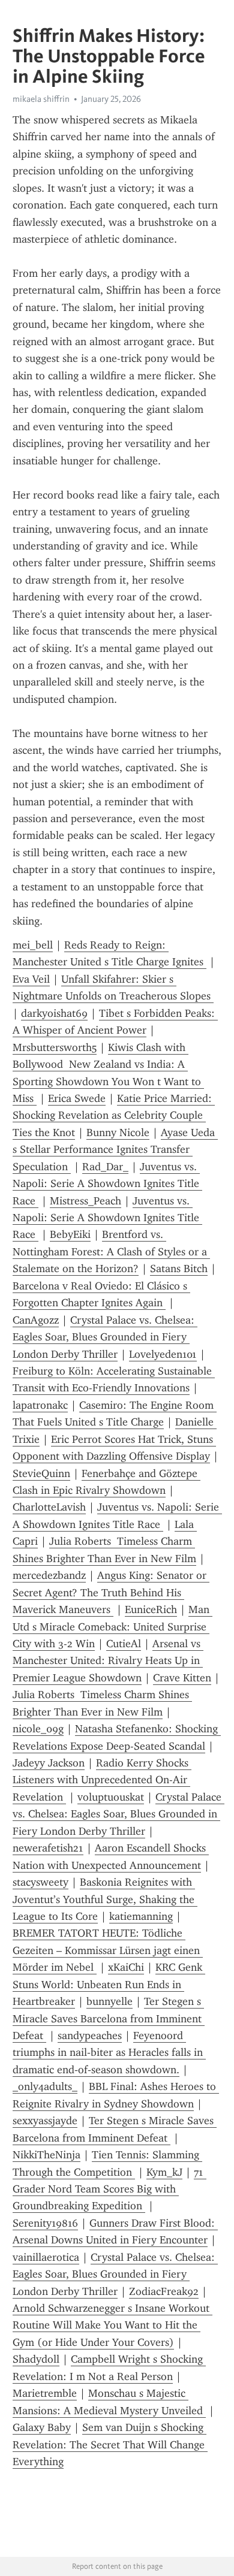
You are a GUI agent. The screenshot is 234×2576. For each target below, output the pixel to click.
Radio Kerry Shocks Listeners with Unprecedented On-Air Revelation (102, 1780)
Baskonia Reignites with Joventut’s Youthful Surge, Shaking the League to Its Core (105, 1899)
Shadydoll (36, 2359)
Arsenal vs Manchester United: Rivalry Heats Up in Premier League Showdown (108, 1661)
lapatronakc (40, 1405)
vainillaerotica (46, 2257)
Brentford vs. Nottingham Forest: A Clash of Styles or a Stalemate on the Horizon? (111, 1251)
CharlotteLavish (49, 1507)
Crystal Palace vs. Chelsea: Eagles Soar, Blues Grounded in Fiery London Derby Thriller (105, 1337)
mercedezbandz (49, 1575)
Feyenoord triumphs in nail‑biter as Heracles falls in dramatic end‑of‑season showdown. (109, 2053)
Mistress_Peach (85, 1201)
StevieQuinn (41, 1473)
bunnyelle (109, 2001)
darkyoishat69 (54, 1013)
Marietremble (45, 2393)
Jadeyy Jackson (49, 1763)
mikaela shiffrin (41, 99)
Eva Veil (31, 979)
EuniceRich (151, 1609)
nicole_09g (38, 1729)
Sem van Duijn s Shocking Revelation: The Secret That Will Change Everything (110, 2444)
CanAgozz (36, 1320)
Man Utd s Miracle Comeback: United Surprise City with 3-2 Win (112, 1627)
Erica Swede (77, 1098)
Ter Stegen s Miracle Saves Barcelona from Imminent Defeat (109, 2018)
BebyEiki (70, 1234)
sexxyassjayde (45, 2121)
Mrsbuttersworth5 (55, 1047)
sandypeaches (90, 2036)
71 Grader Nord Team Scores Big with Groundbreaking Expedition (109, 2189)
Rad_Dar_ (105, 1167)
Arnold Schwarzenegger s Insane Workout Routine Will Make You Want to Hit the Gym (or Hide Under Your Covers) (112, 2325)
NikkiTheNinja (46, 2155)
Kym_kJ (164, 2172)
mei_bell (33, 945)
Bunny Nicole (118, 1133)
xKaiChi (126, 1967)
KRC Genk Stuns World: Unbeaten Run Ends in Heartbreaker (109, 1984)
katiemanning (141, 1916)
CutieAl (124, 1644)
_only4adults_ (45, 2086)
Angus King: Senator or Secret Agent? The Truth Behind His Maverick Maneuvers (111, 1592)
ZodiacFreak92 (164, 2291)
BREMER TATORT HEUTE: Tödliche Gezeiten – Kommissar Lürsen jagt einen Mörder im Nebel (108, 1950)
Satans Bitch (179, 1269)
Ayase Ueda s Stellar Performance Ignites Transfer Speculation (115, 1150)
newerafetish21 (48, 1848)
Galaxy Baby (42, 2427)
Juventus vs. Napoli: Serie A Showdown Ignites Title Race (107, 1184)
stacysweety (40, 1882)
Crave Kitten (182, 1678)
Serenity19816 (45, 2223)
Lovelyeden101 (163, 1354)
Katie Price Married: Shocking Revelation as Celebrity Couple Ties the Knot (114, 1115)
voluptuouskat (111, 1797)
